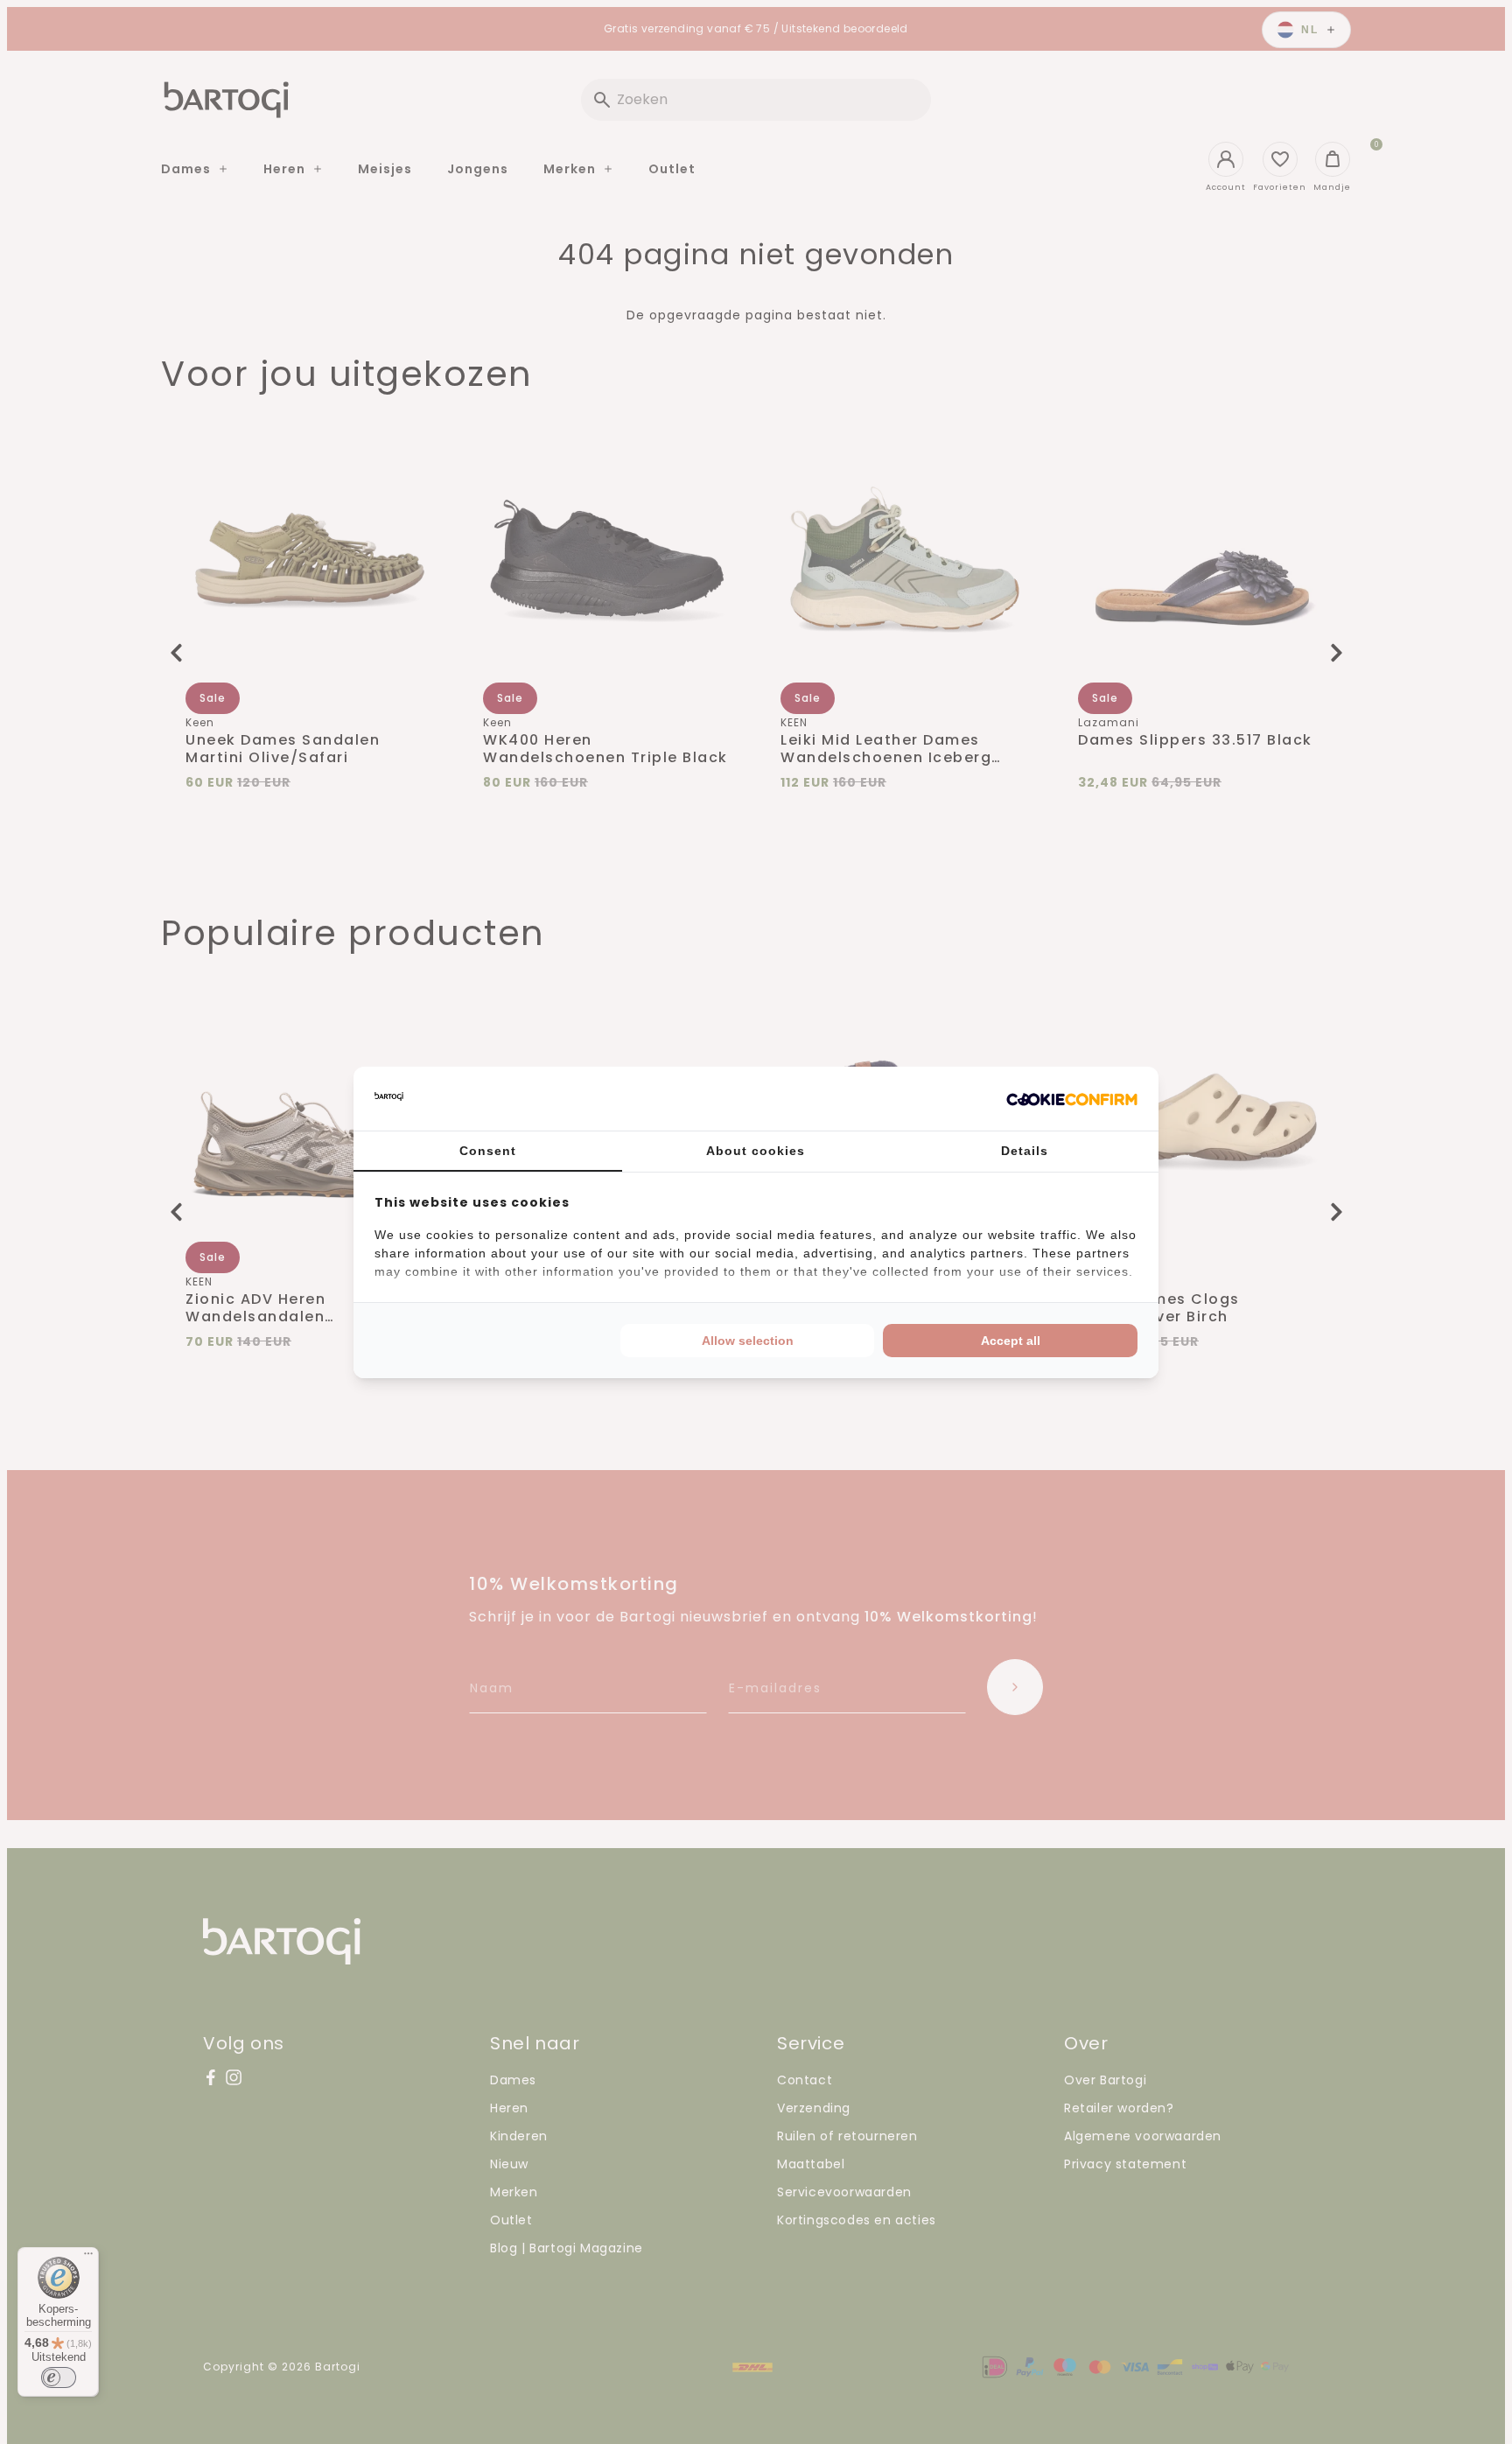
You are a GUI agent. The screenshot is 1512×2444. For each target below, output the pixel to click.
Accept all (1011, 1341)
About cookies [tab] (756, 1151)
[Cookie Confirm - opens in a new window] (1072, 1098)
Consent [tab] (488, 1151)
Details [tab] (1025, 1151)
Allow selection (748, 1341)
